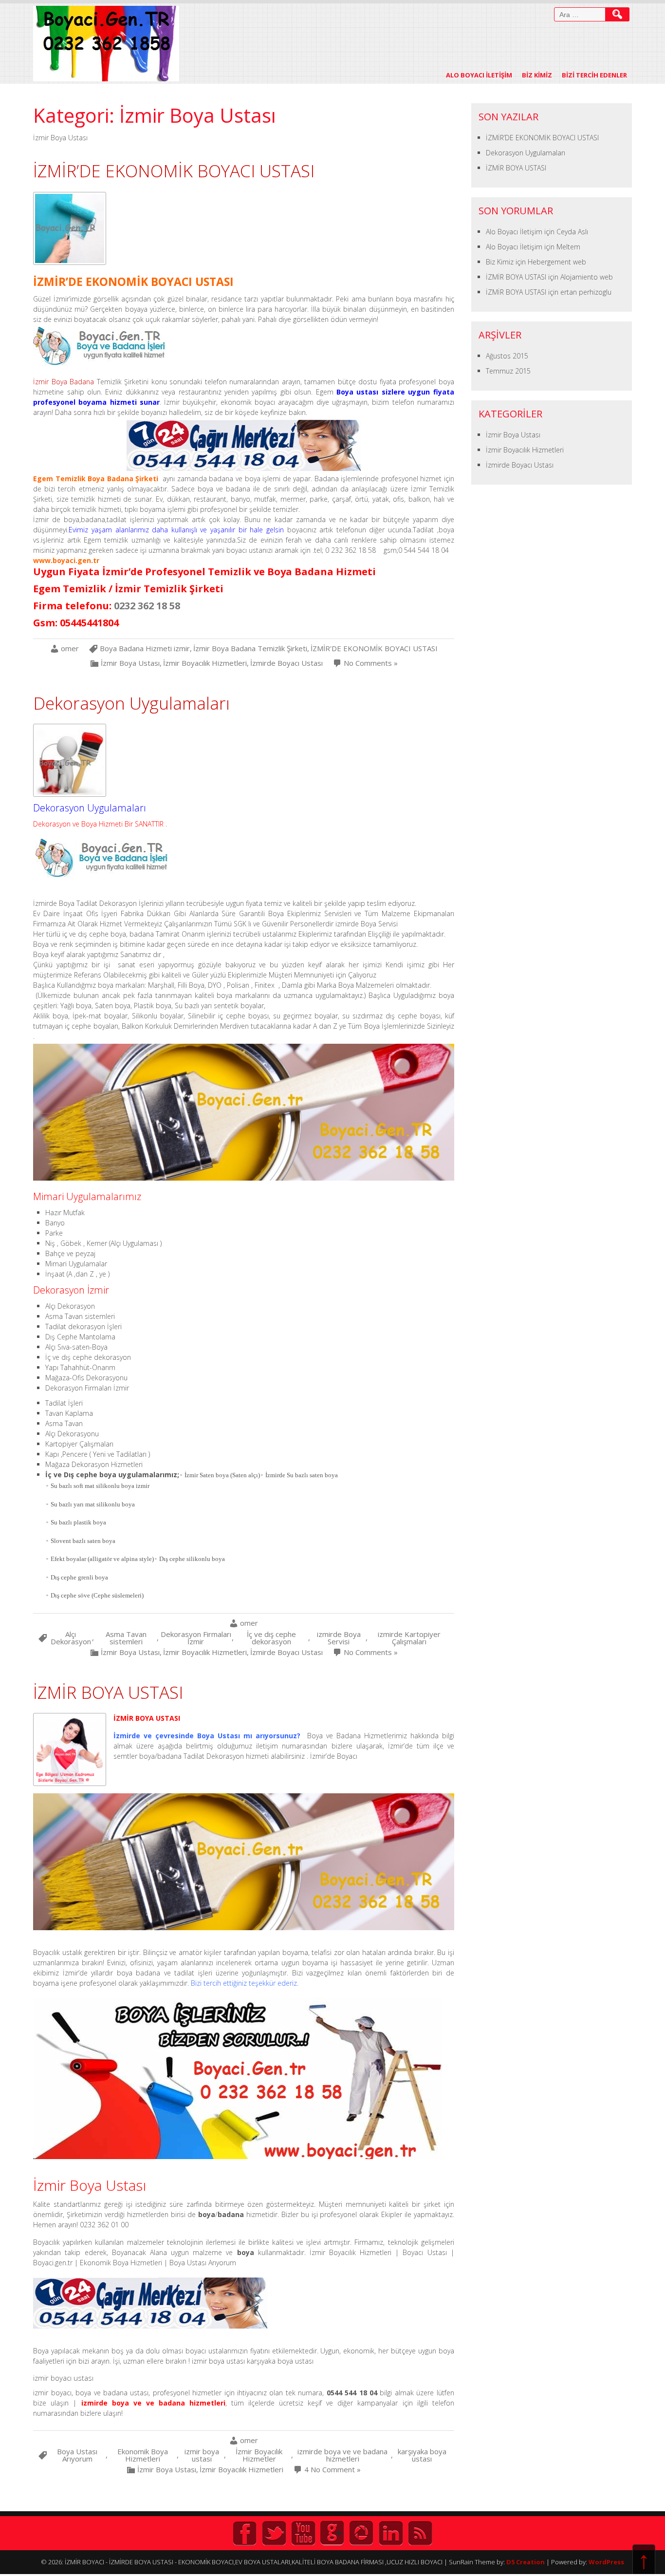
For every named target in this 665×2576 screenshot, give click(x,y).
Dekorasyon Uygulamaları (131, 703)
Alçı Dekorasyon (71, 1638)
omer (70, 649)
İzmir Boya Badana (64, 382)
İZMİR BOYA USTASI (108, 1692)
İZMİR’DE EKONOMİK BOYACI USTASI (174, 171)
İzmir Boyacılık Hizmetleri (205, 663)
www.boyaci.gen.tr (66, 560)
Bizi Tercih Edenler (594, 75)
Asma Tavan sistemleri (126, 1638)
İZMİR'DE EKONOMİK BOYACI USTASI (374, 649)
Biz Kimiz (537, 75)
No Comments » (371, 663)
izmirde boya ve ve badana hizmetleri (342, 2455)
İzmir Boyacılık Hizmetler (259, 2455)
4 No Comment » (332, 2470)
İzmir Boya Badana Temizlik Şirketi (250, 649)
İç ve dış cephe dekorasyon (271, 1638)
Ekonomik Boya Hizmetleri (143, 2455)
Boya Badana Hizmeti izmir (145, 649)
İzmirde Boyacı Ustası (286, 663)
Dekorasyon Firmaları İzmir (196, 1638)
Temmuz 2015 (508, 371)
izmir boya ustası (202, 2455)
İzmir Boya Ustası (130, 663)
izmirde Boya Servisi (339, 1638)
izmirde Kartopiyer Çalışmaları (409, 1638)
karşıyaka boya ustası (422, 2455)
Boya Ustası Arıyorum (77, 2455)
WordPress (606, 2562)
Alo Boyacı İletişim (479, 75)
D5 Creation (526, 2562)
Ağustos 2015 (507, 356)
